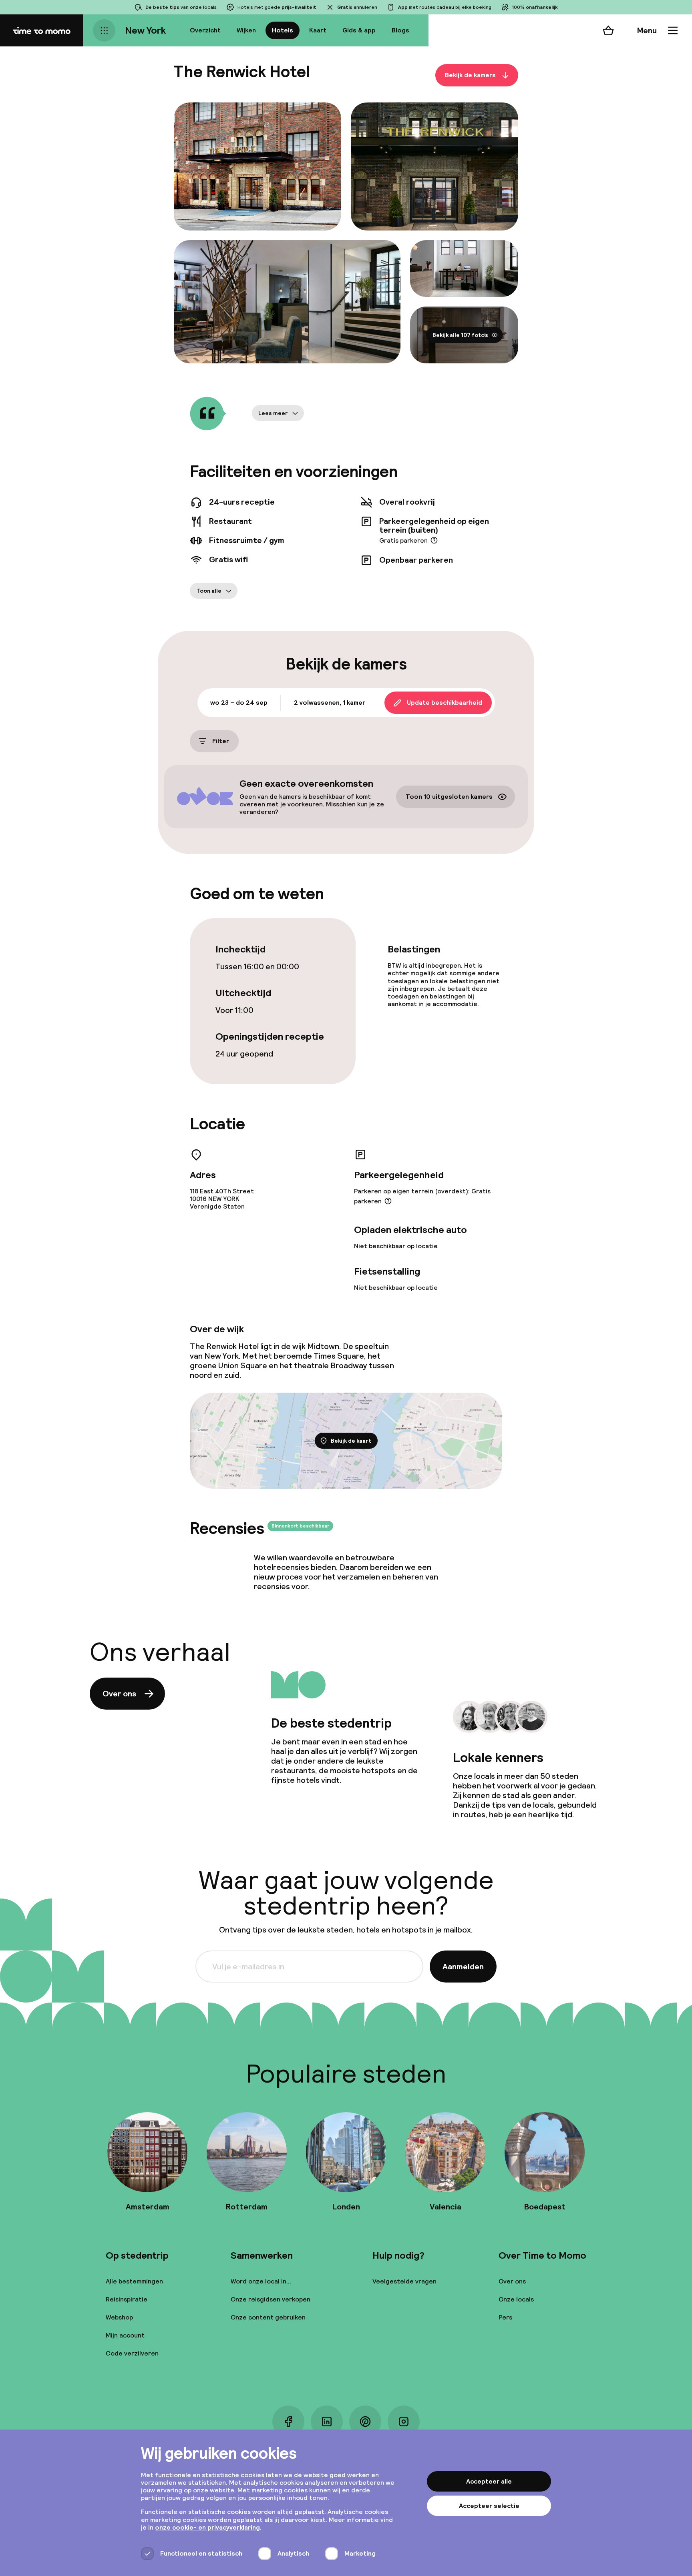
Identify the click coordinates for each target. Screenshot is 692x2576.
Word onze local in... (261, 2281)
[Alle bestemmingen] (104, 30)
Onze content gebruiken (268, 2317)
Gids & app (359, 30)
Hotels (283, 30)
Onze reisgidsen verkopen (271, 2299)
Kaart (318, 30)
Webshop (119, 2317)
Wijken (246, 30)
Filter (221, 741)
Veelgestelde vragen (404, 2281)
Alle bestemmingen (134, 2281)
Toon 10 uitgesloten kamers (449, 797)
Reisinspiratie (127, 2299)
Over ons (119, 1694)
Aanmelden (463, 1967)
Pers (505, 2317)
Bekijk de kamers (470, 75)
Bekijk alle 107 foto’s (460, 335)
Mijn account (125, 2335)
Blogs (400, 30)
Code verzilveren (132, 2353)
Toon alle (209, 591)
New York (145, 30)
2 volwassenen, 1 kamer (330, 703)
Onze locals (516, 2299)
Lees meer (273, 413)
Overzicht (205, 30)
